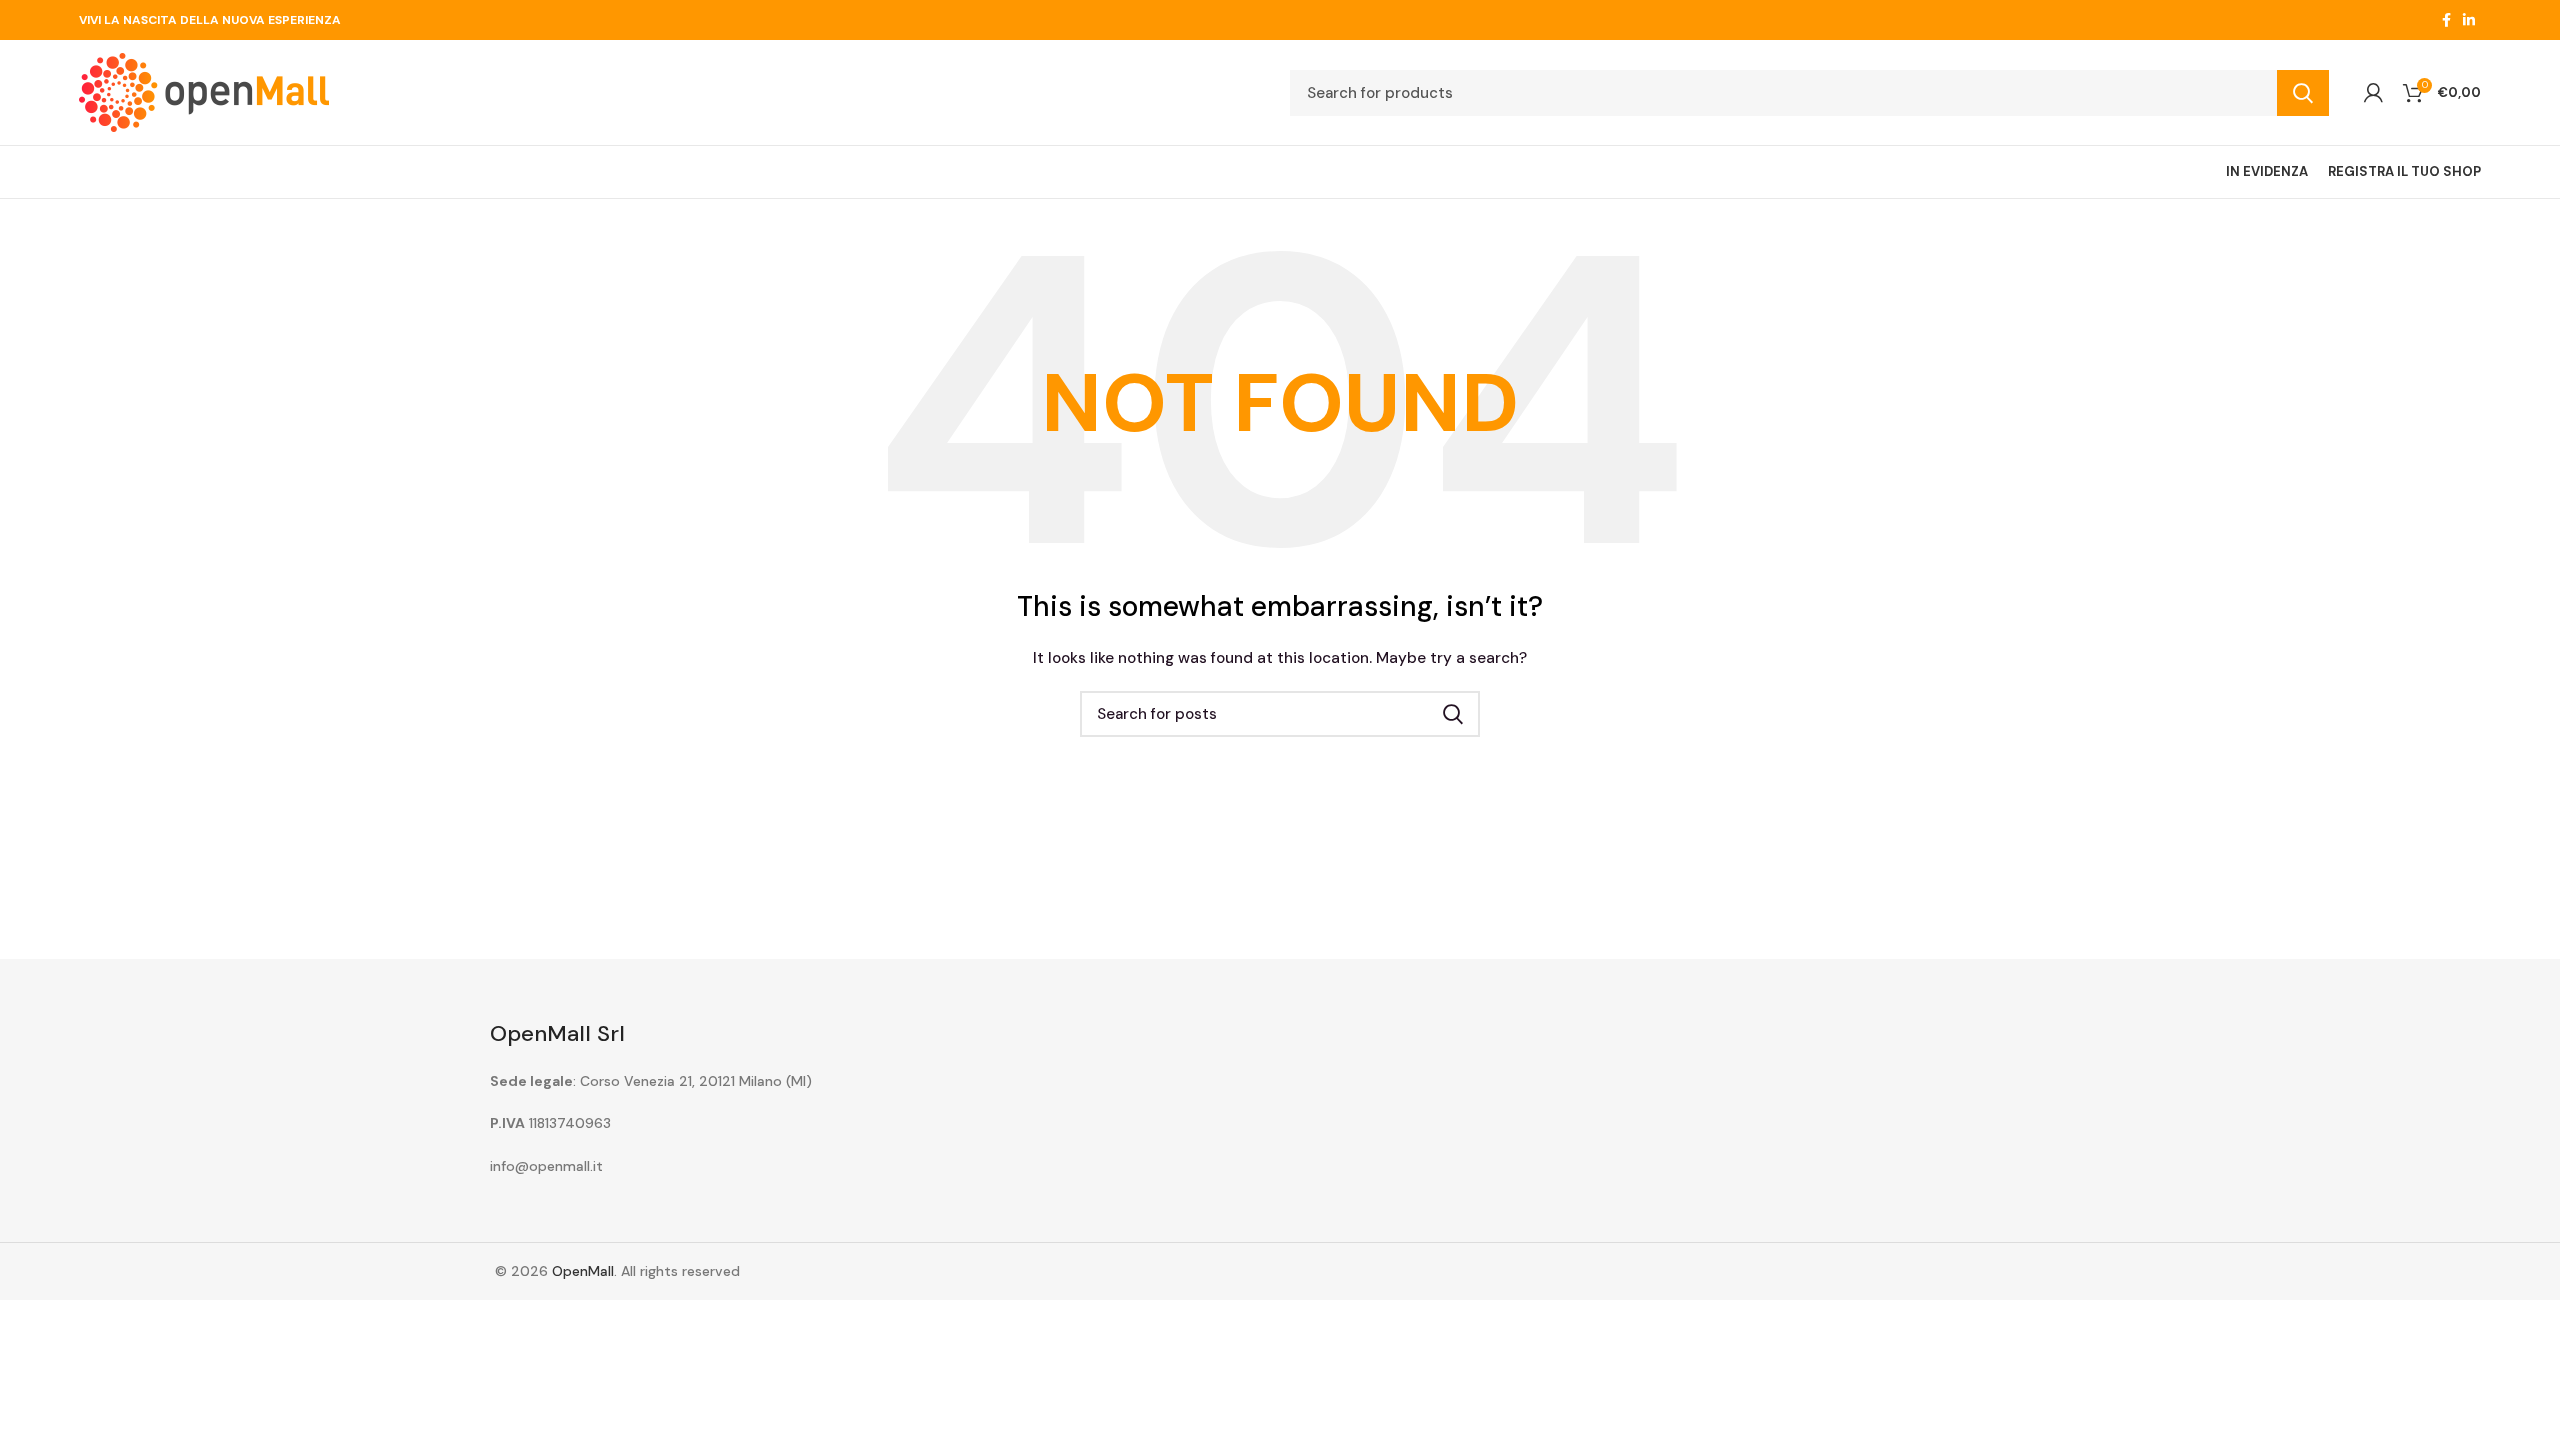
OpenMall (583, 1271)
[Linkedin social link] (2469, 20)
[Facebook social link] (2446, 20)
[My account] (2373, 93)
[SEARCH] (2303, 93)
